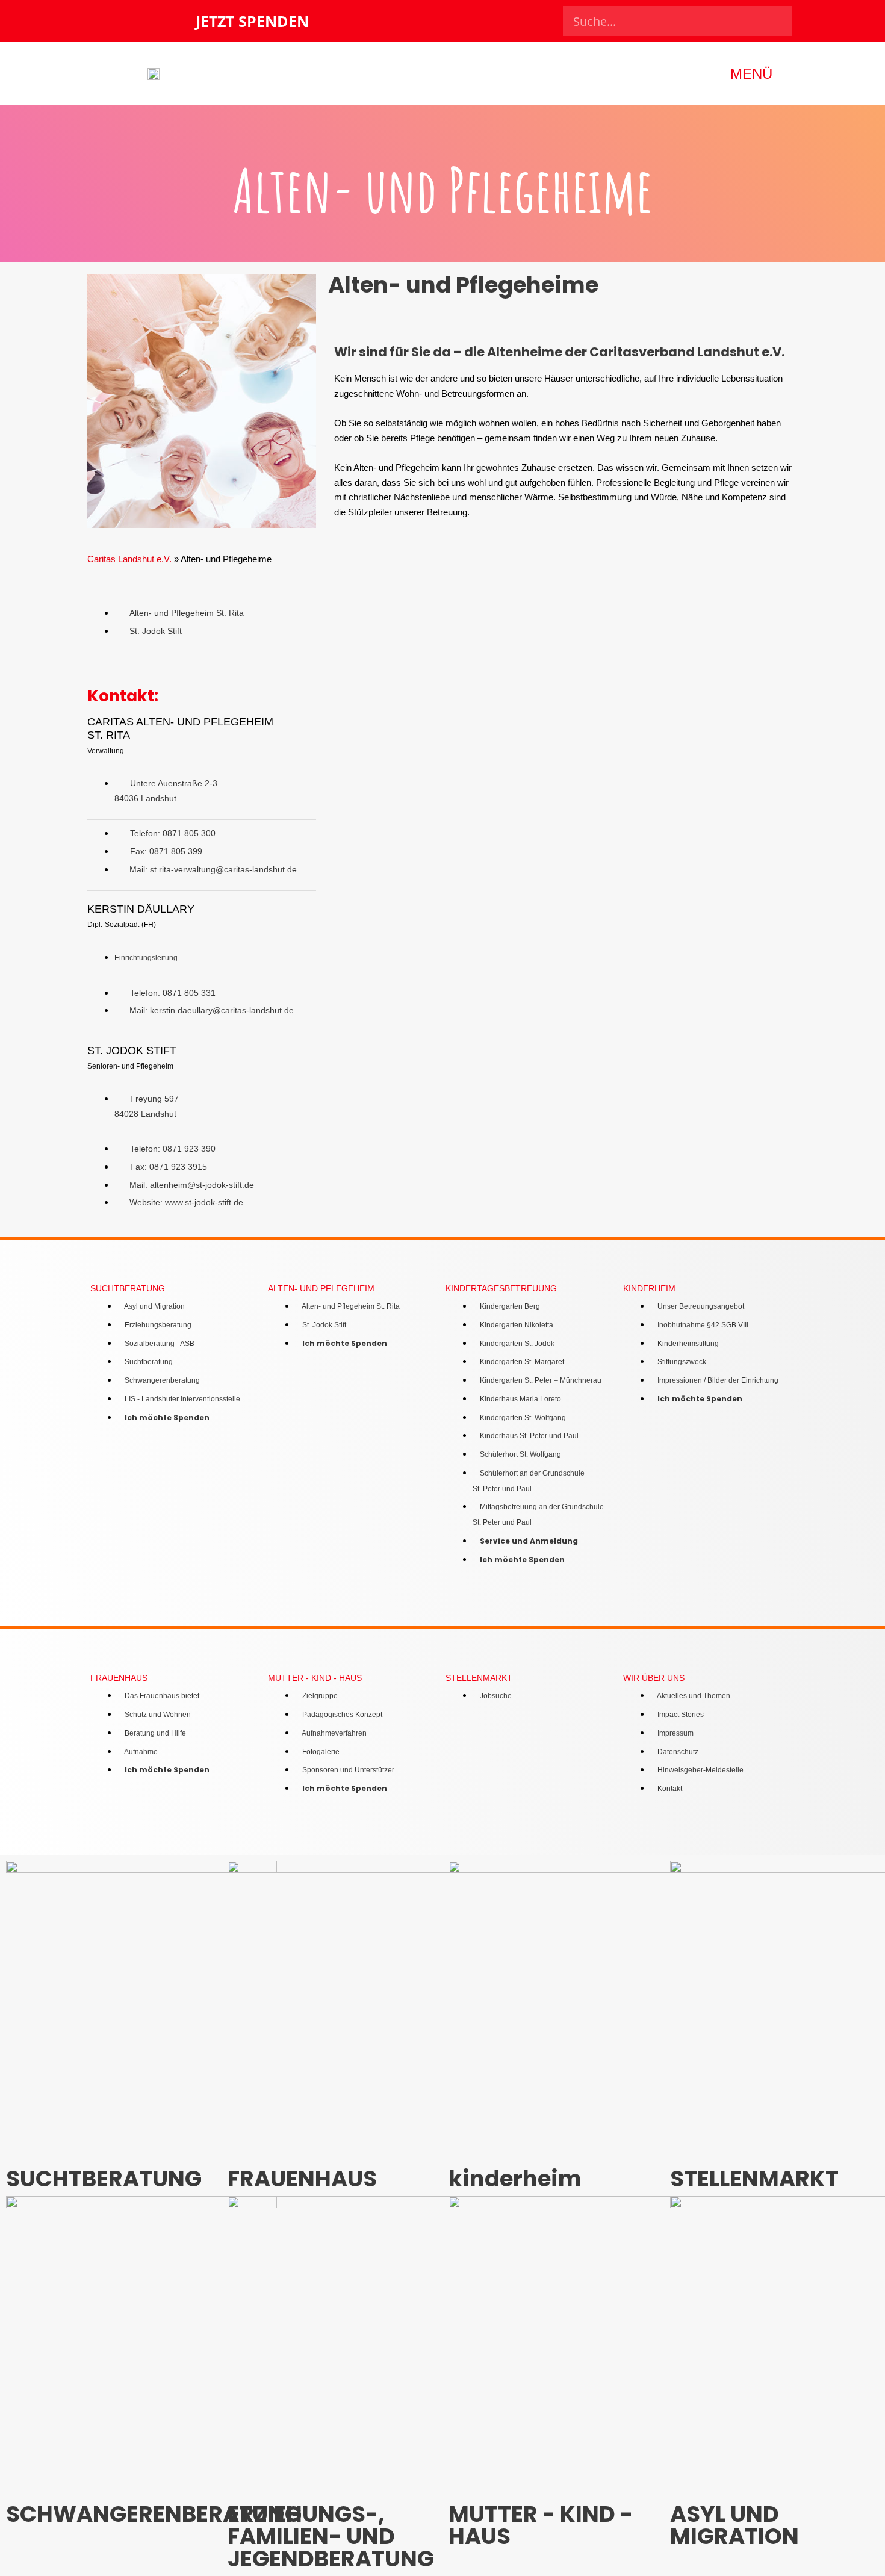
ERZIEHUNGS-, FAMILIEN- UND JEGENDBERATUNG (331, 2536)
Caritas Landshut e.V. (129, 559)
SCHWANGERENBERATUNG (154, 2514)
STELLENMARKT (479, 1678)
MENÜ (751, 74)
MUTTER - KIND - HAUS (315, 1678)
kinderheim (649, 1289)
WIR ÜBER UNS (654, 1678)
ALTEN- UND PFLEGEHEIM (321, 1289)
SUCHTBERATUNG (128, 1289)
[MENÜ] (790, 74)
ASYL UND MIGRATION (734, 2525)
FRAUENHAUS (119, 1678)
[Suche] (777, 21)
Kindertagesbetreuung (501, 1289)
